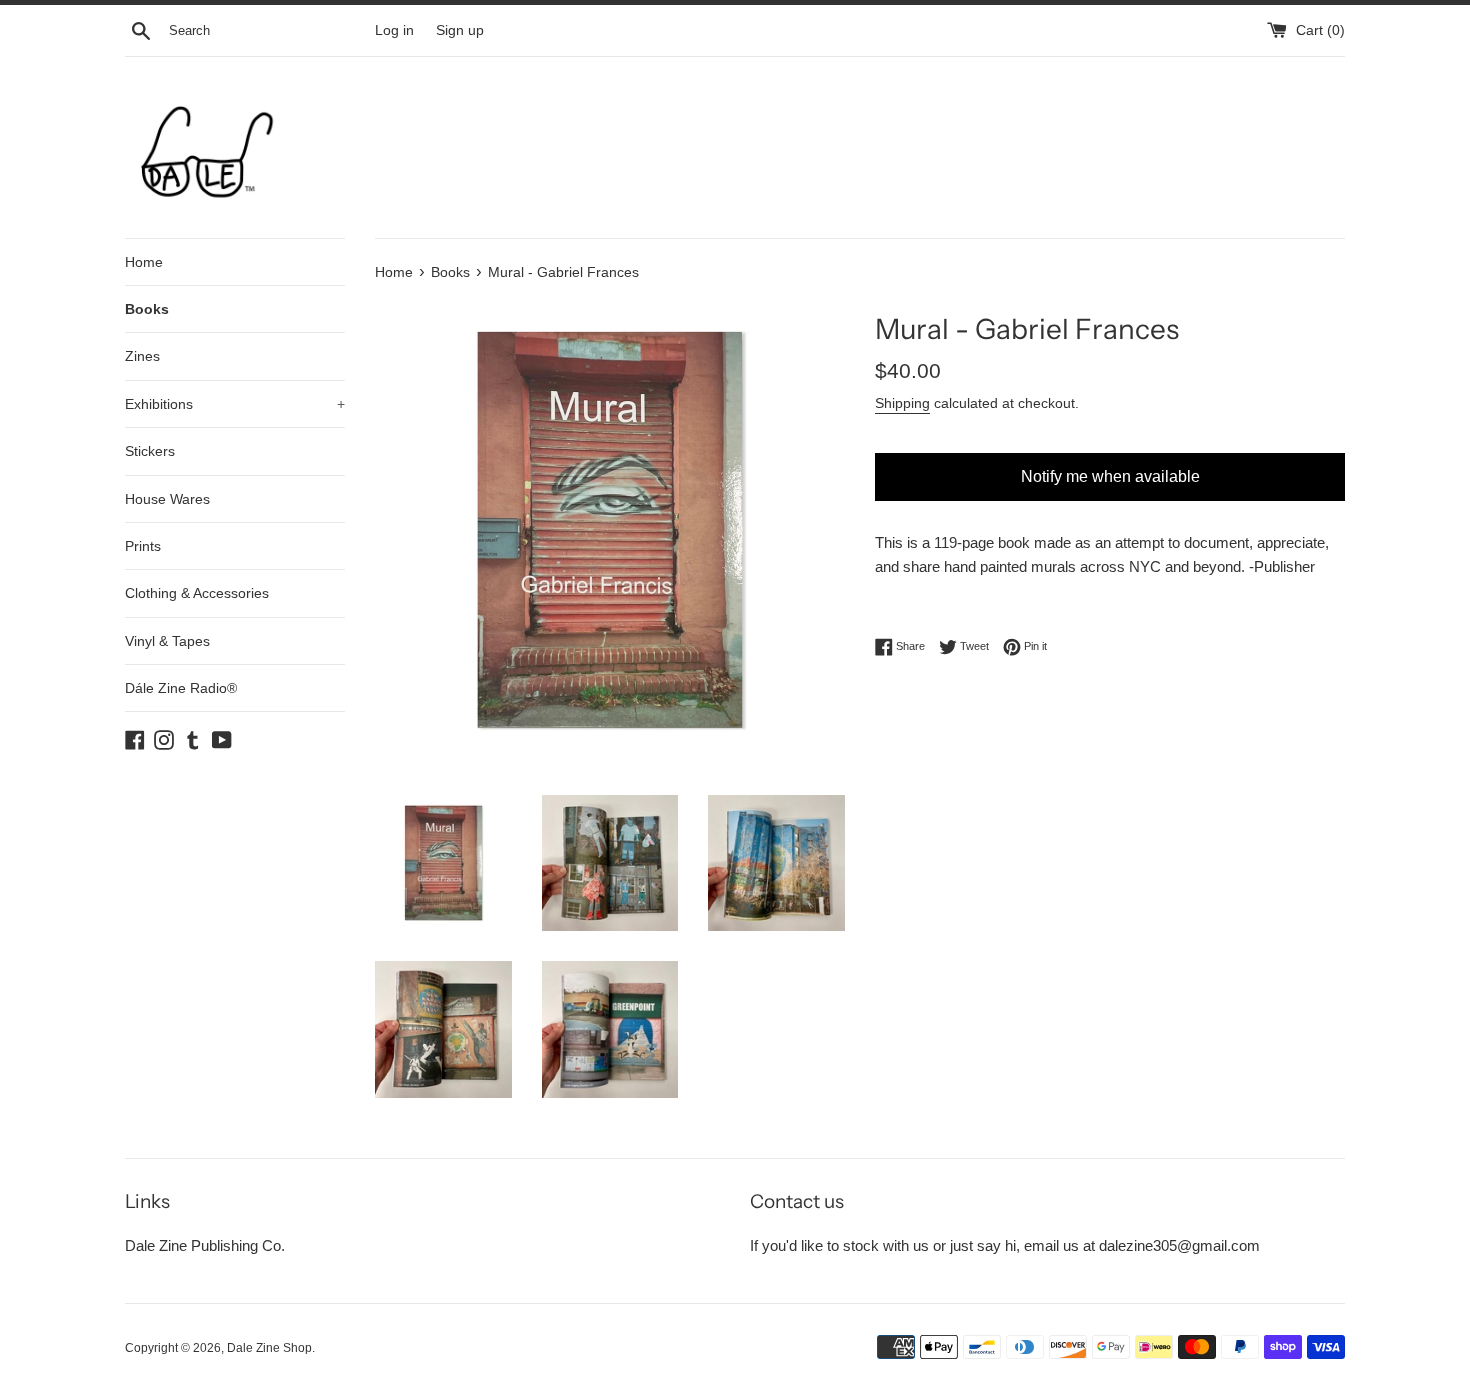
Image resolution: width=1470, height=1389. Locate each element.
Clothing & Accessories (197, 593)
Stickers (150, 451)
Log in (394, 30)
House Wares (167, 499)
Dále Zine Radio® (181, 688)
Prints (143, 546)
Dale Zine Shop (269, 1348)
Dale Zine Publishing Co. (205, 1245)
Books (147, 309)
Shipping (902, 403)
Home (144, 262)
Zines (142, 356)
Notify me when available (1110, 476)
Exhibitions (235, 404)
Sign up (460, 30)
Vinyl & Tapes (167, 641)
